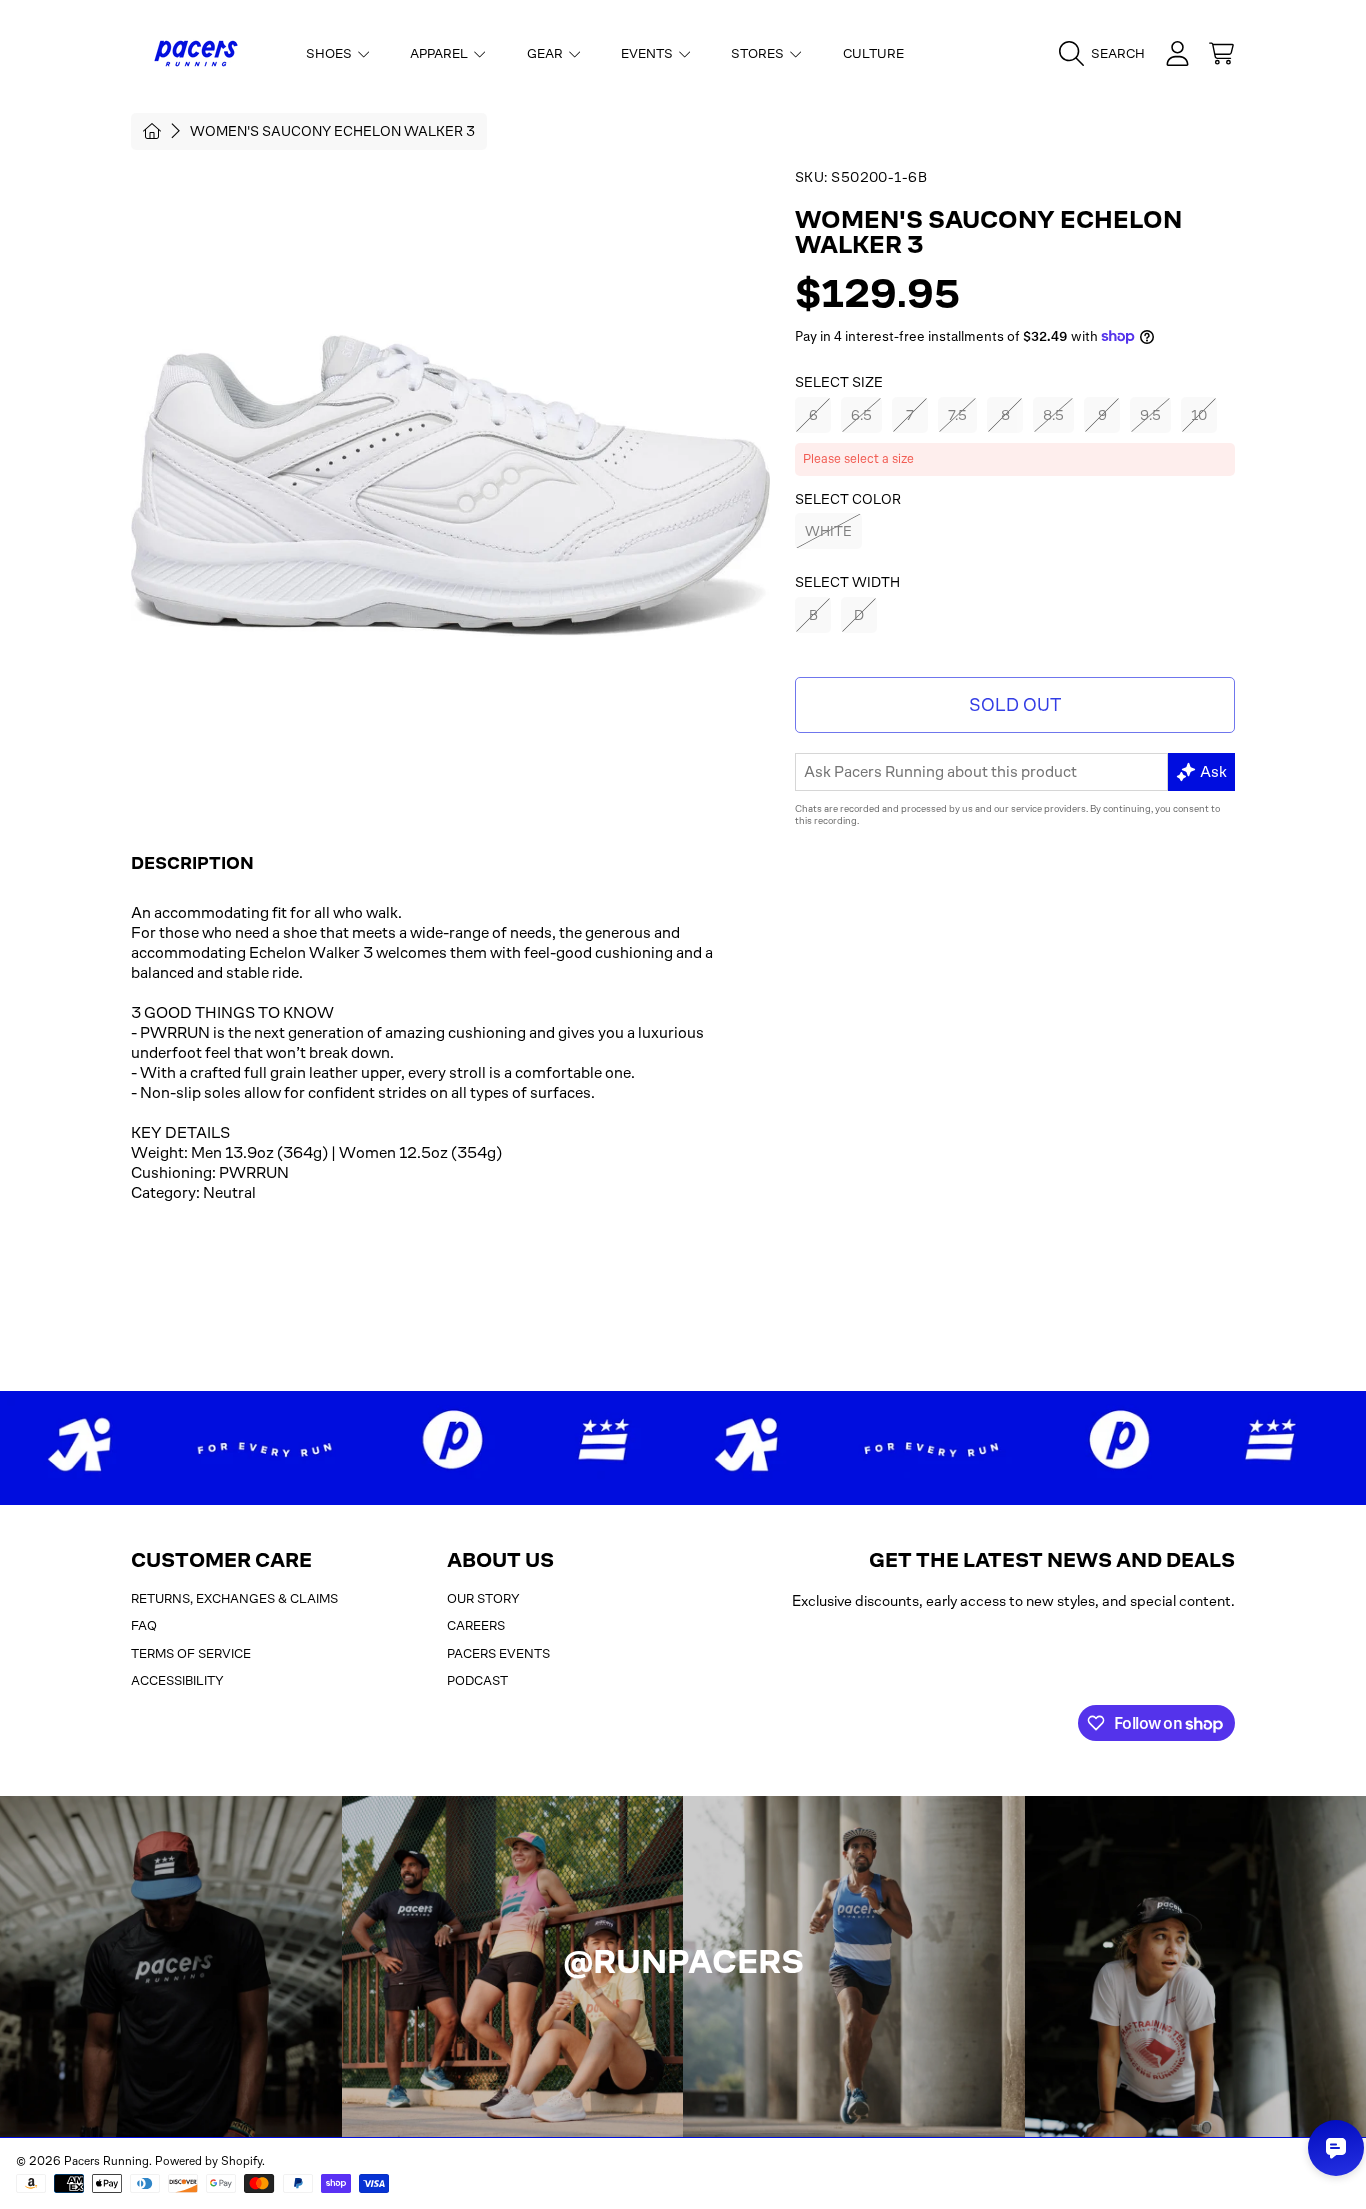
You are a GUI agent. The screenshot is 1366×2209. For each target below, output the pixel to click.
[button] (1107, 54)
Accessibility (177, 1680)
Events (648, 53)
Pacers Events (498, 1653)
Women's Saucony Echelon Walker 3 (332, 131)
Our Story (483, 1598)
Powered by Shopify (208, 2161)
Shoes (330, 53)
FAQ (144, 1625)
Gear (546, 53)
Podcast (477, 1680)
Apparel (440, 53)
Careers (476, 1625)
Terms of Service (191, 1653)
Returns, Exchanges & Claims (234, 1598)
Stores (759, 53)
